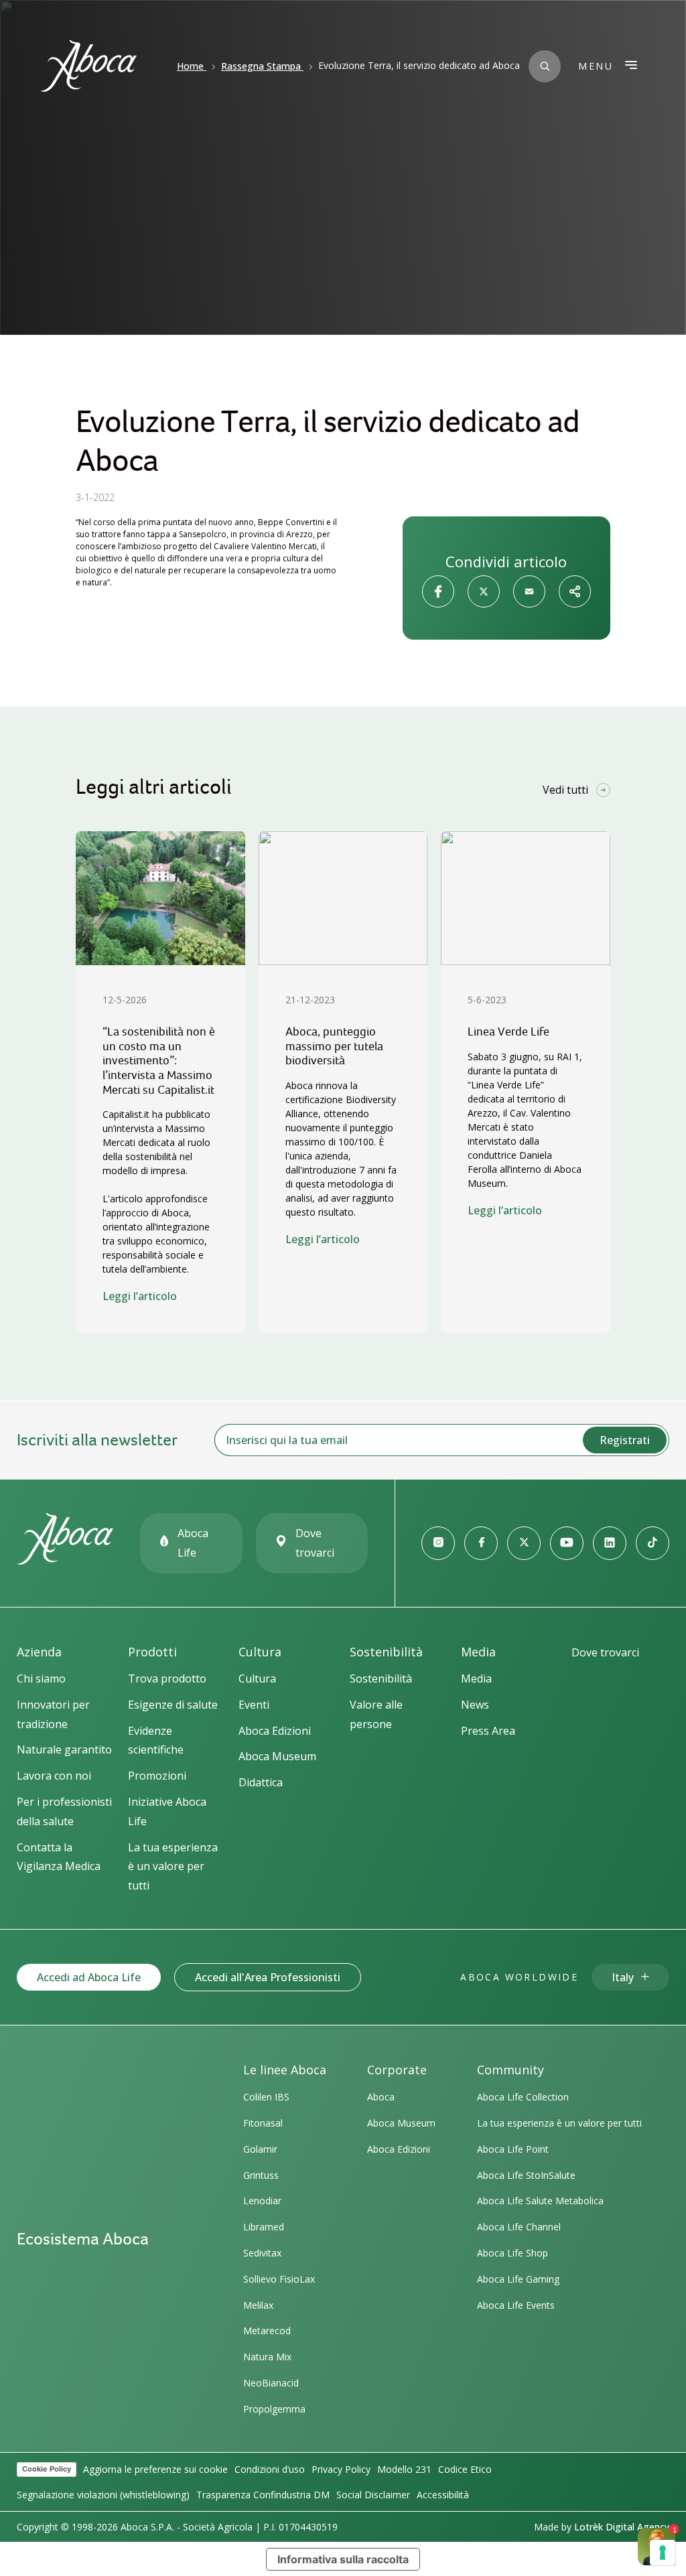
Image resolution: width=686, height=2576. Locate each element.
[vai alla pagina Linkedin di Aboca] (610, 1543)
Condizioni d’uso (270, 2469)
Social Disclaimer (373, 2495)
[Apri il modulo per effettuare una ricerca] (545, 66)
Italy (623, 1977)
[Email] (529, 591)
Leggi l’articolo (140, 1296)
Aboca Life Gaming (518, 2279)
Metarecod (267, 2331)
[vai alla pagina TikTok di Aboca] (653, 1543)
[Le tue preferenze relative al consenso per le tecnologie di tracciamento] (663, 2553)
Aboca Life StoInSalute (526, 2175)
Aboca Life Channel (519, 2227)
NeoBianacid (271, 2383)
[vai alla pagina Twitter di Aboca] (524, 1543)
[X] (484, 591)
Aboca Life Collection (523, 2097)
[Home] (65, 1559)
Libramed (264, 2227)
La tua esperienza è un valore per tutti (559, 2123)
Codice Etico (465, 2469)
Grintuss (261, 2175)
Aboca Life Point (513, 2149)
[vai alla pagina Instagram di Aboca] (438, 1543)
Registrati (625, 1440)
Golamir (260, 2149)
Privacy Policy (341, 2469)
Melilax (258, 2305)
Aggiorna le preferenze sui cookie (155, 2469)
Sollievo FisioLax (279, 2279)
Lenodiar (262, 2201)
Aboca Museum (401, 2123)
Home (190, 66)
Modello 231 (404, 2469)
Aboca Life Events (516, 2305)
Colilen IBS (266, 2097)
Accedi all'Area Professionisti (268, 1977)
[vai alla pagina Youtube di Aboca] (567, 1543)
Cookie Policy (47, 2469)
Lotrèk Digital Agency (622, 2527)
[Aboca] (88, 66)
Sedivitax (262, 2253)
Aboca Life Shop (512, 2253)
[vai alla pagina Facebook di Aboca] (481, 1543)
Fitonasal (263, 2123)
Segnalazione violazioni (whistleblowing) (103, 2495)
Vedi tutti (565, 790)
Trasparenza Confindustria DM (263, 2495)
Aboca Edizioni (399, 2149)
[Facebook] (438, 591)
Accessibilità (443, 2495)
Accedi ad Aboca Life (89, 1977)
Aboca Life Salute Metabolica (540, 2201)
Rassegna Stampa (261, 66)
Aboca (381, 2097)
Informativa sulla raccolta (343, 2559)
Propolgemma (274, 2409)
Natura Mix (267, 2357)
